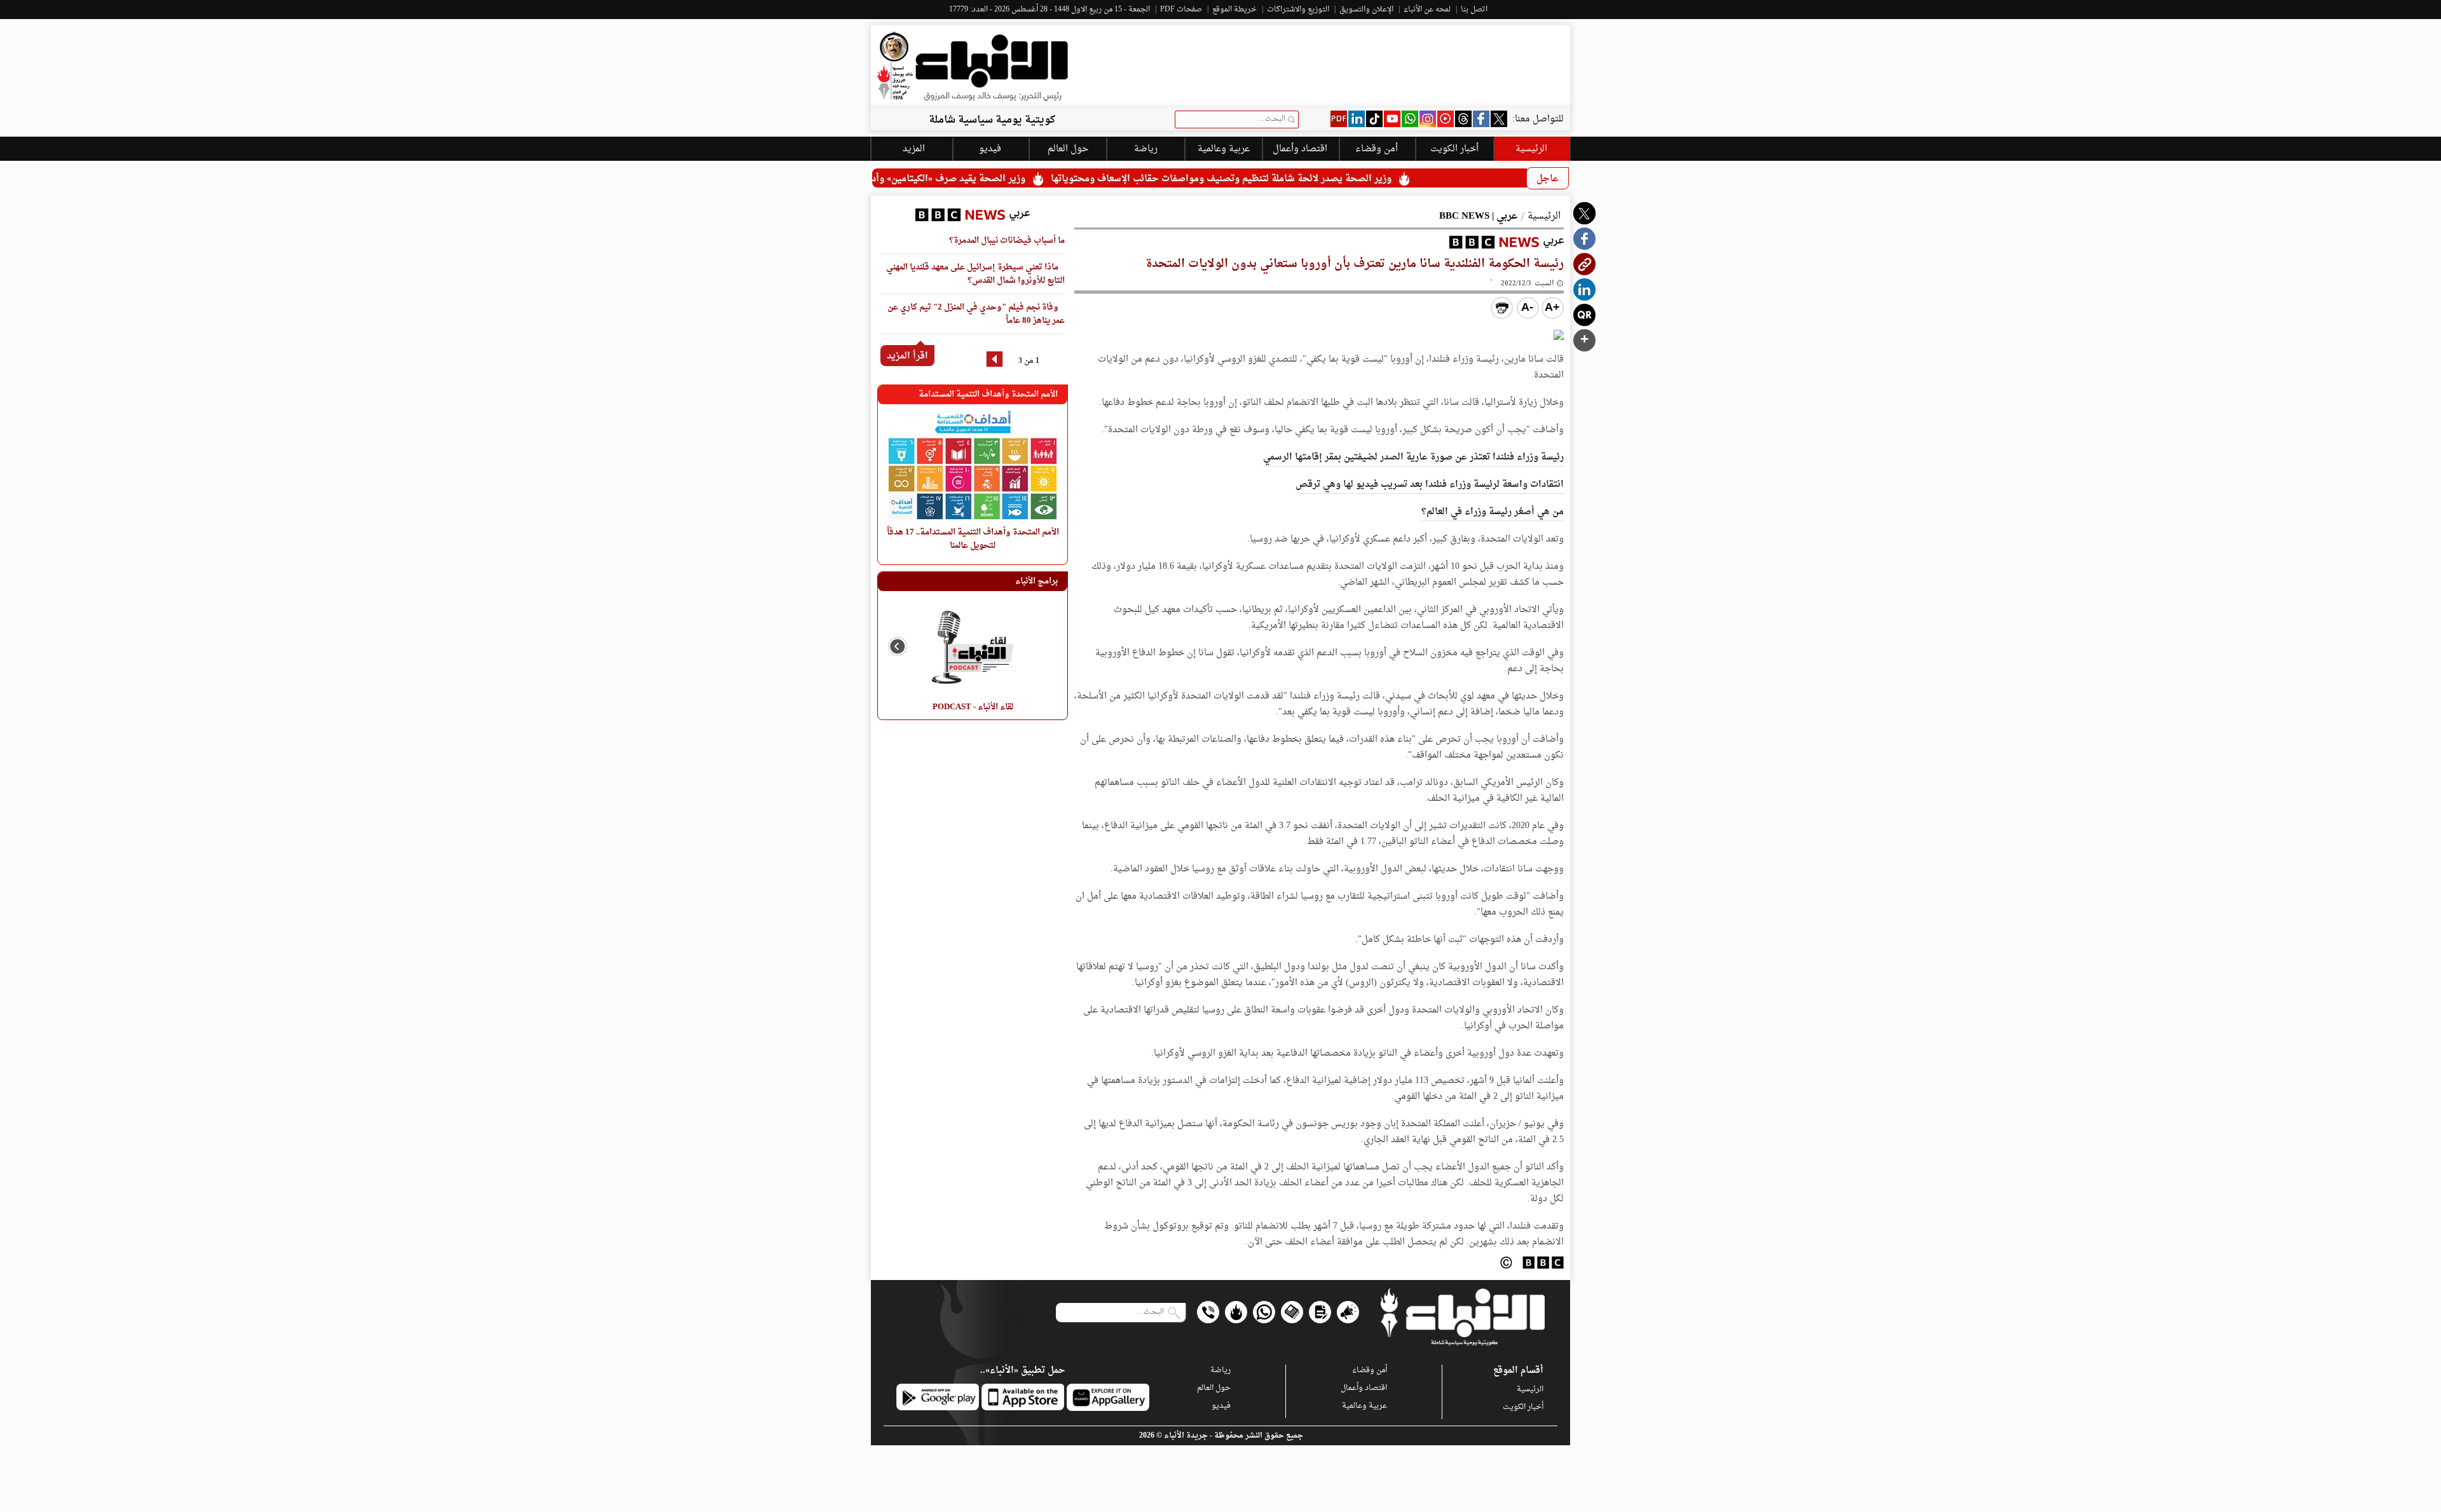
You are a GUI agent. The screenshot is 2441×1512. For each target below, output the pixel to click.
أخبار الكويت (1523, 1407)
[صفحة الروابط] (1236, 1312)
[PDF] (1339, 119)
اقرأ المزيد (907, 356)
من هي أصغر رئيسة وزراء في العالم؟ (1493, 512)
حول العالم (1214, 1388)
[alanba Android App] (938, 1397)
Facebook (1481, 119)
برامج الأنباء (1036, 581)
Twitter (1499, 119)
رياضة (1220, 1370)
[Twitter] (1584, 213)
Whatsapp (1410, 119)
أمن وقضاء (1377, 149)
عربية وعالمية (1364, 1406)
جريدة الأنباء (1186, 1436)
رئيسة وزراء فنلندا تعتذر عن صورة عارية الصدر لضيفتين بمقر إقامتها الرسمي (1413, 457)
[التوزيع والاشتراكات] (1320, 1312)
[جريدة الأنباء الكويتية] (973, 66)
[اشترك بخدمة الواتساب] (1264, 1312)
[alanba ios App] (1023, 1397)
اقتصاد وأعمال (1300, 149)
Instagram (1428, 119)
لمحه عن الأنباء (1427, 10)
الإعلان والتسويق (1366, 10)
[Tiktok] (1374, 119)
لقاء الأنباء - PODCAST (973, 707)
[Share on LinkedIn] (1584, 289)
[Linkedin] (1357, 119)
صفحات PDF (1181, 10)
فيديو (1446, 119)
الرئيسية (1531, 149)
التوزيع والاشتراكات (1298, 10)
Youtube (1392, 119)
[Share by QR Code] (1584, 315)
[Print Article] (1502, 308)
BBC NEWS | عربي (1478, 216)
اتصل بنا (1474, 10)
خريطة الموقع (1234, 10)
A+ (1552, 307)
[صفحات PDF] (1292, 1312)
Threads (1463, 119)
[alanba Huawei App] (1108, 1397)
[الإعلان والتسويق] (1348, 1312)
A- (1527, 307)
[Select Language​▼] (1082, 213)
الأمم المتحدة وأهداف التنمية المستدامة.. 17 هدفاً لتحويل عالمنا (972, 539)
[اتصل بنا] (1208, 1312)
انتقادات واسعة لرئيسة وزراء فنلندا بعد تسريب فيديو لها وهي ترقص (1430, 485)
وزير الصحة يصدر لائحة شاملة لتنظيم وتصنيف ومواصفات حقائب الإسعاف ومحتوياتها (1309, 179)
